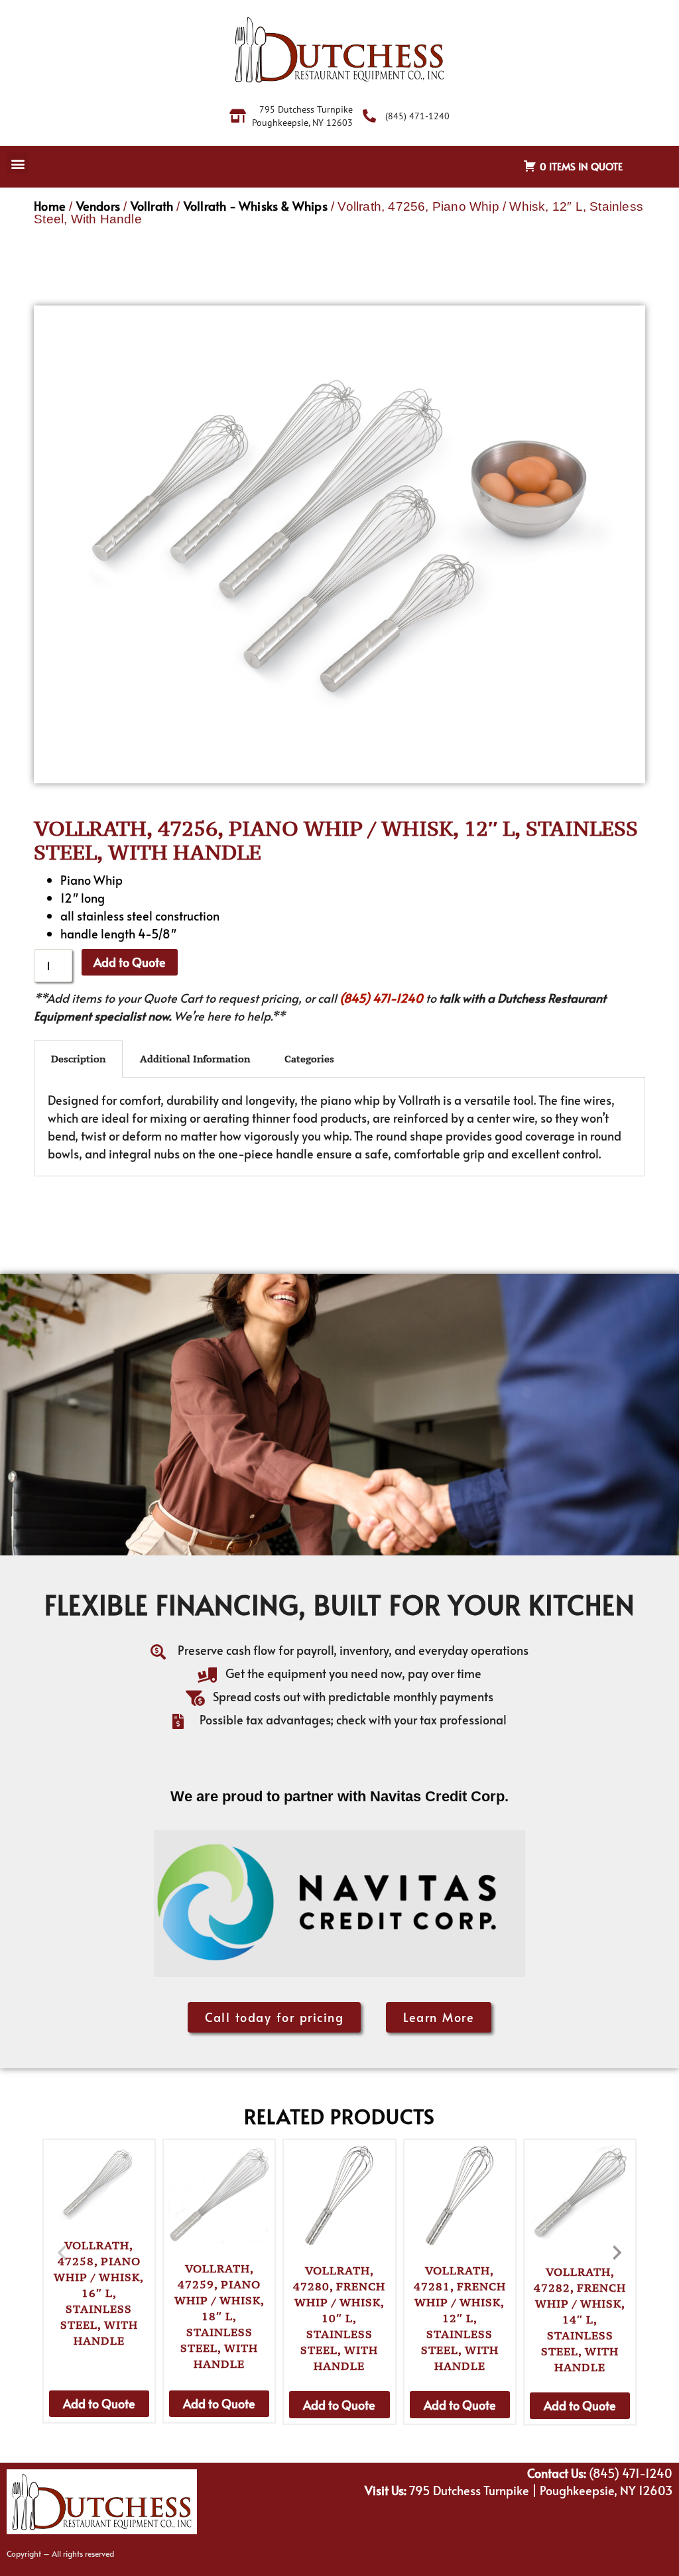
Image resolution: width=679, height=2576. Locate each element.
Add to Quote (130, 962)
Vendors (98, 206)
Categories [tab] (309, 1059)
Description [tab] (78, 1059)
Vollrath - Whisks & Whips (256, 206)
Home (50, 206)
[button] (18, 163)
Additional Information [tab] (195, 1059)
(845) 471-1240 (381, 998)
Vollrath (152, 206)
